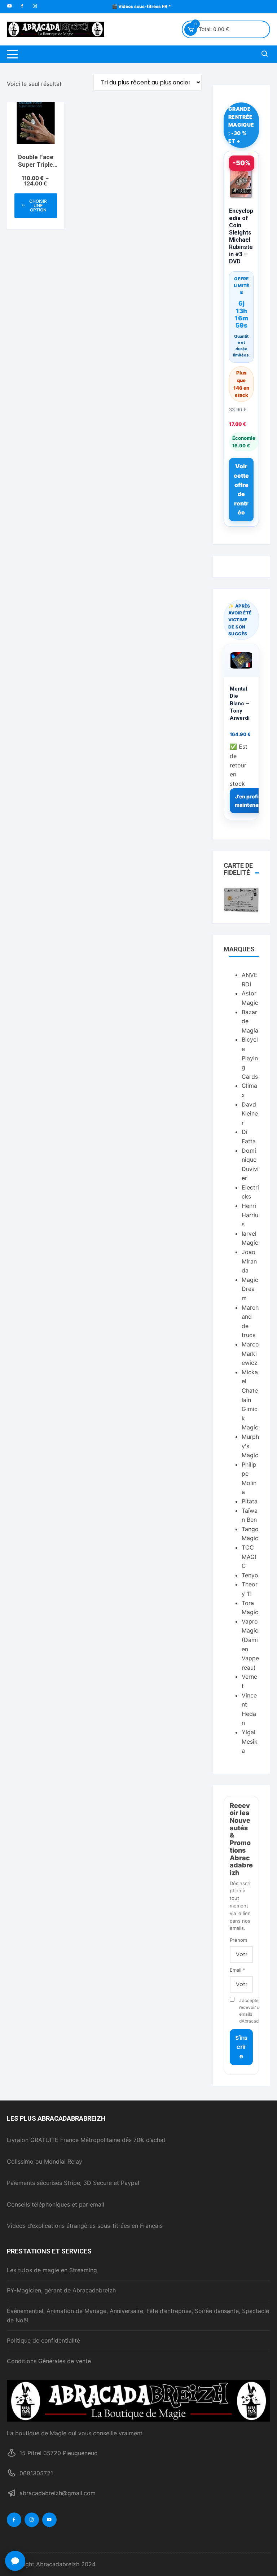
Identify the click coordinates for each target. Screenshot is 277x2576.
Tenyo (250, 1575)
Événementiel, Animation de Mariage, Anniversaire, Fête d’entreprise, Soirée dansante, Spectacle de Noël (138, 2316)
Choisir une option (38, 205)
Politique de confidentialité (43, 2340)
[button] (15, 2561)
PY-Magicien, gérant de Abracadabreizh (61, 2290)
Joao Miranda (249, 1261)
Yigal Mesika (250, 1741)
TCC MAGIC (249, 1557)
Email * (238, 1970)
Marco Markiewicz (250, 1353)
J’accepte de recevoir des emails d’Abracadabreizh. (246, 2011)
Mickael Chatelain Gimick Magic (250, 1400)
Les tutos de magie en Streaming (52, 2270)
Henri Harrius (250, 1215)
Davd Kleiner (250, 1114)
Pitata (250, 1501)
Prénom (238, 1940)
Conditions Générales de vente (49, 2361)
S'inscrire (241, 2047)
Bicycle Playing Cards (250, 1058)
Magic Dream (250, 1289)
